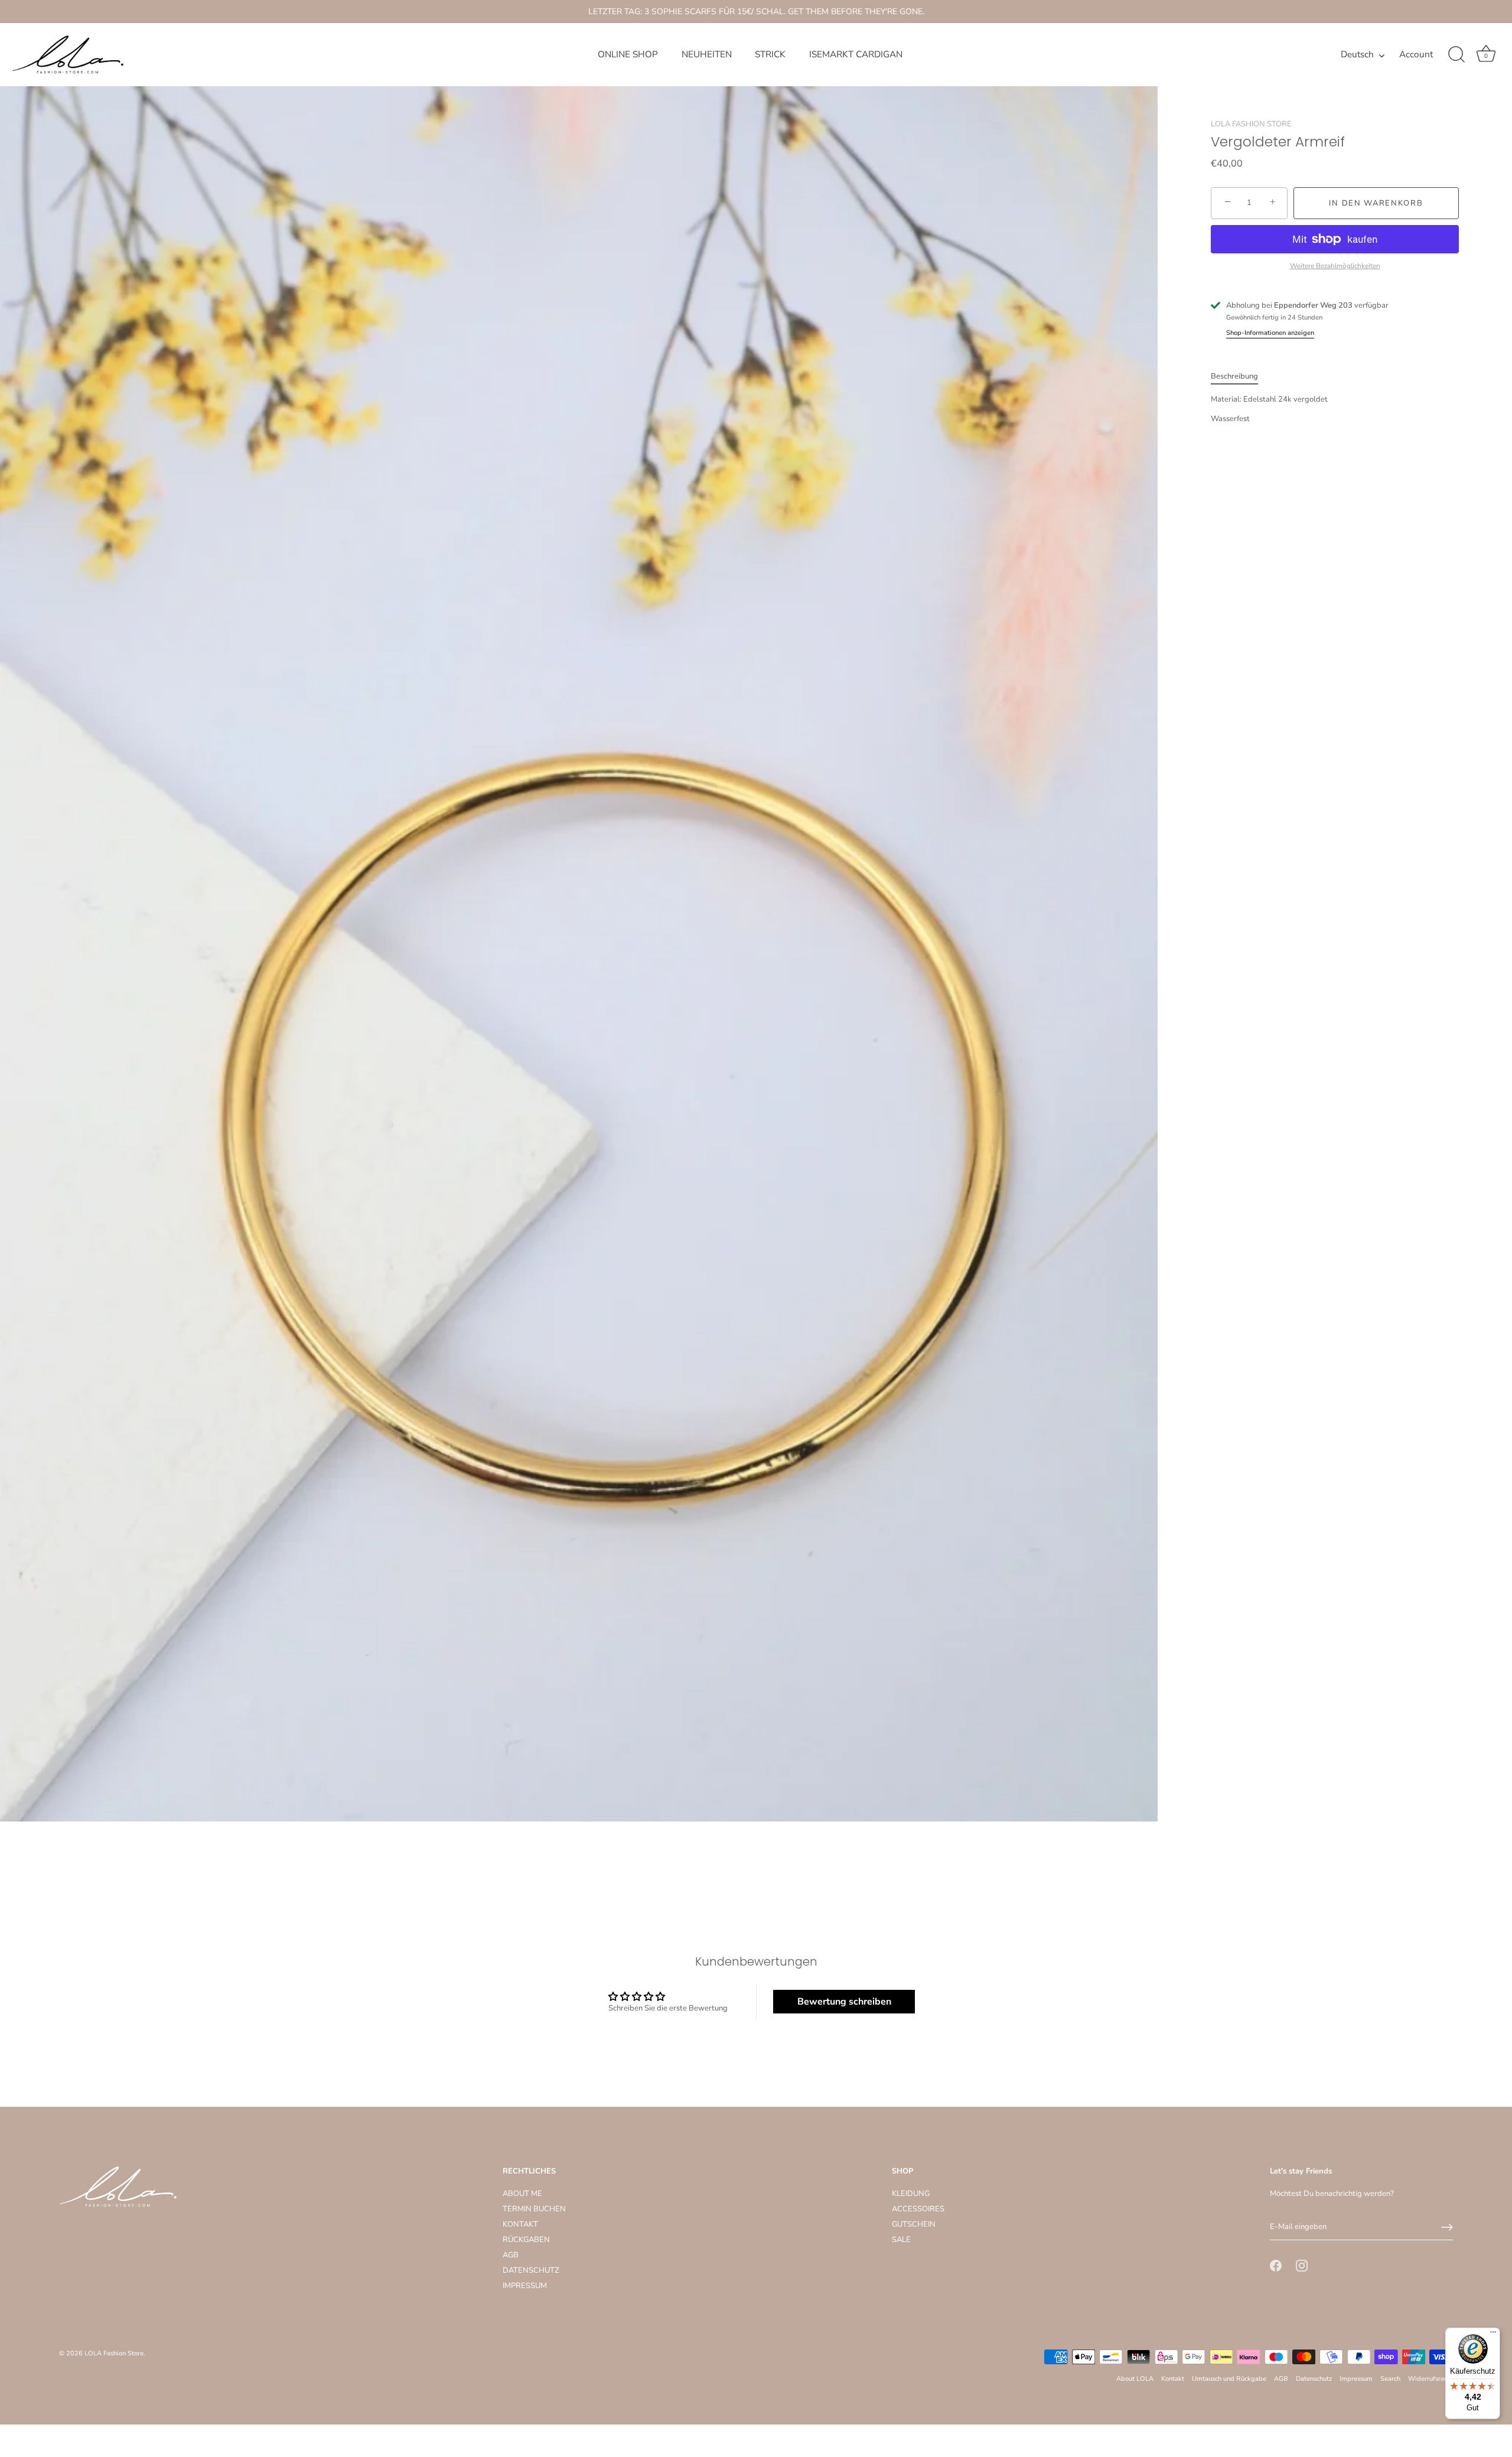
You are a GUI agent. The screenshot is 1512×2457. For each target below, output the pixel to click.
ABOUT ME (522, 2194)
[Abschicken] (1447, 2227)
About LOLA (1135, 2379)
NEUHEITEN (707, 54)
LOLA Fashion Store (114, 2354)
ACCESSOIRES (918, 2210)
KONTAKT (520, 2225)
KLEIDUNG (911, 2194)
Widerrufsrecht (1430, 2379)
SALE (901, 2240)
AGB (511, 2256)
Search (1390, 2379)
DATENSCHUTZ (531, 2271)
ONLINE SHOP (628, 54)
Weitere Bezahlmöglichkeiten (1335, 265)
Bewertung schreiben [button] (844, 2002)
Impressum (1356, 2379)
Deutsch (1357, 55)
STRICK (770, 54)
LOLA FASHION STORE (1251, 124)
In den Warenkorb (1376, 203)
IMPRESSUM (525, 2286)
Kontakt (1173, 2379)
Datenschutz (1314, 2379)
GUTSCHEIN (914, 2225)
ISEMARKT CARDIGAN (856, 54)
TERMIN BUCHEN (534, 2210)
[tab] (1240, 376)
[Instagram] (1302, 2265)
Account (1416, 55)
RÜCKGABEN (526, 2240)
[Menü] (1493, 2335)
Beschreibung (1234, 376)
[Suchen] (1456, 55)
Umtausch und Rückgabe (1229, 2379)
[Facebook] (1276, 2265)
